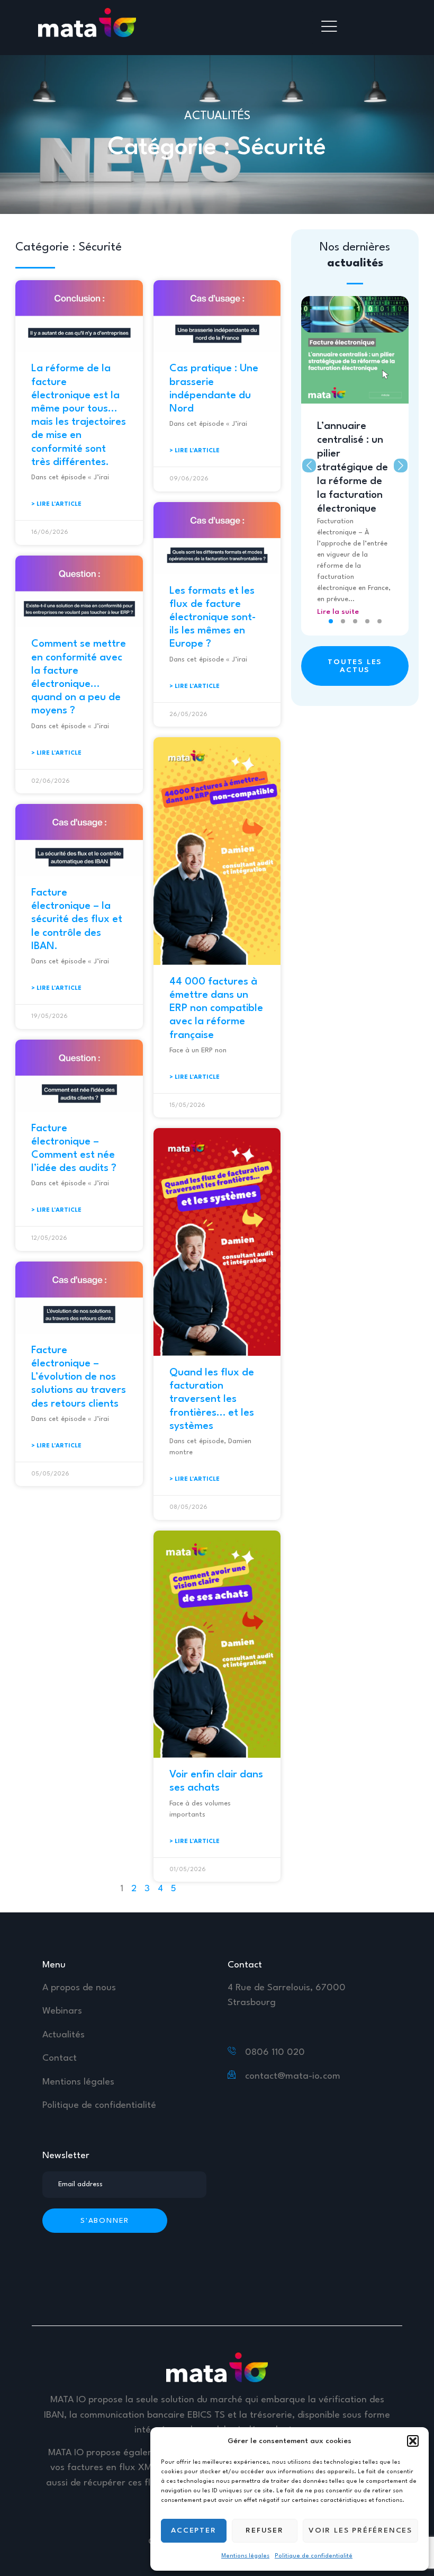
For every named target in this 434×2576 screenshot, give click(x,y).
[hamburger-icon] (330, 28)
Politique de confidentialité (314, 2556)
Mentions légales (245, 2556)
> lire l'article (56, 504)
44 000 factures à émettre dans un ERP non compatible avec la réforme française (216, 1009)
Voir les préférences (360, 2530)
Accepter (193, 2530)
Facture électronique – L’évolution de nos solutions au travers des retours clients (79, 1377)
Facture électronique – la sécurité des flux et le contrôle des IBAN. (77, 920)
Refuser (265, 2530)
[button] (413, 2441)
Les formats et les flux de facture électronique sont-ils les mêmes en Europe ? (213, 618)
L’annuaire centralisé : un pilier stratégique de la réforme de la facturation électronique (352, 468)
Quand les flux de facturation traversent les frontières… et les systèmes (212, 1399)
